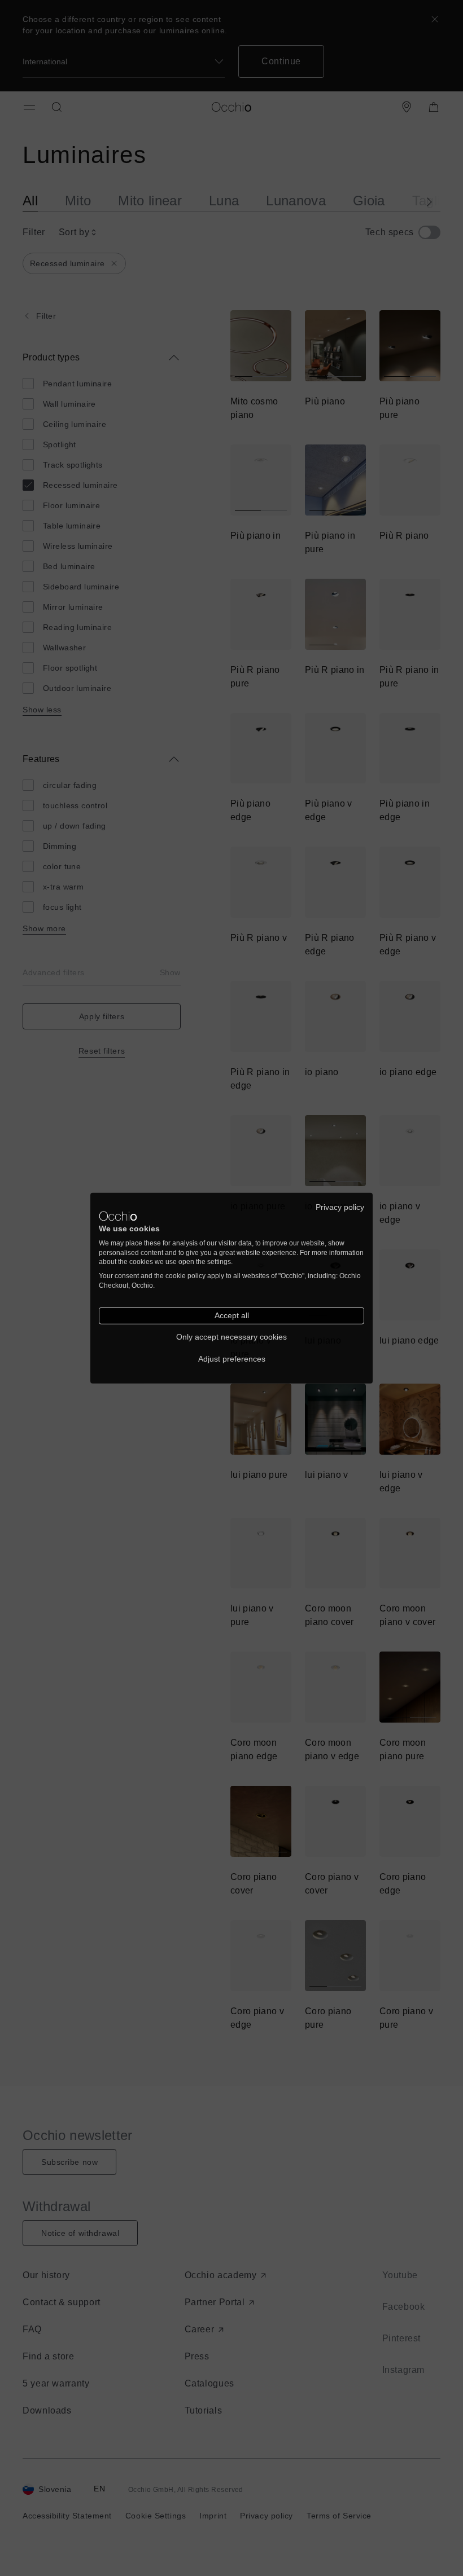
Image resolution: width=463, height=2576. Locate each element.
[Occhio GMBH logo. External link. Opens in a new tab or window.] (118, 1216)
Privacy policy (340, 1207)
